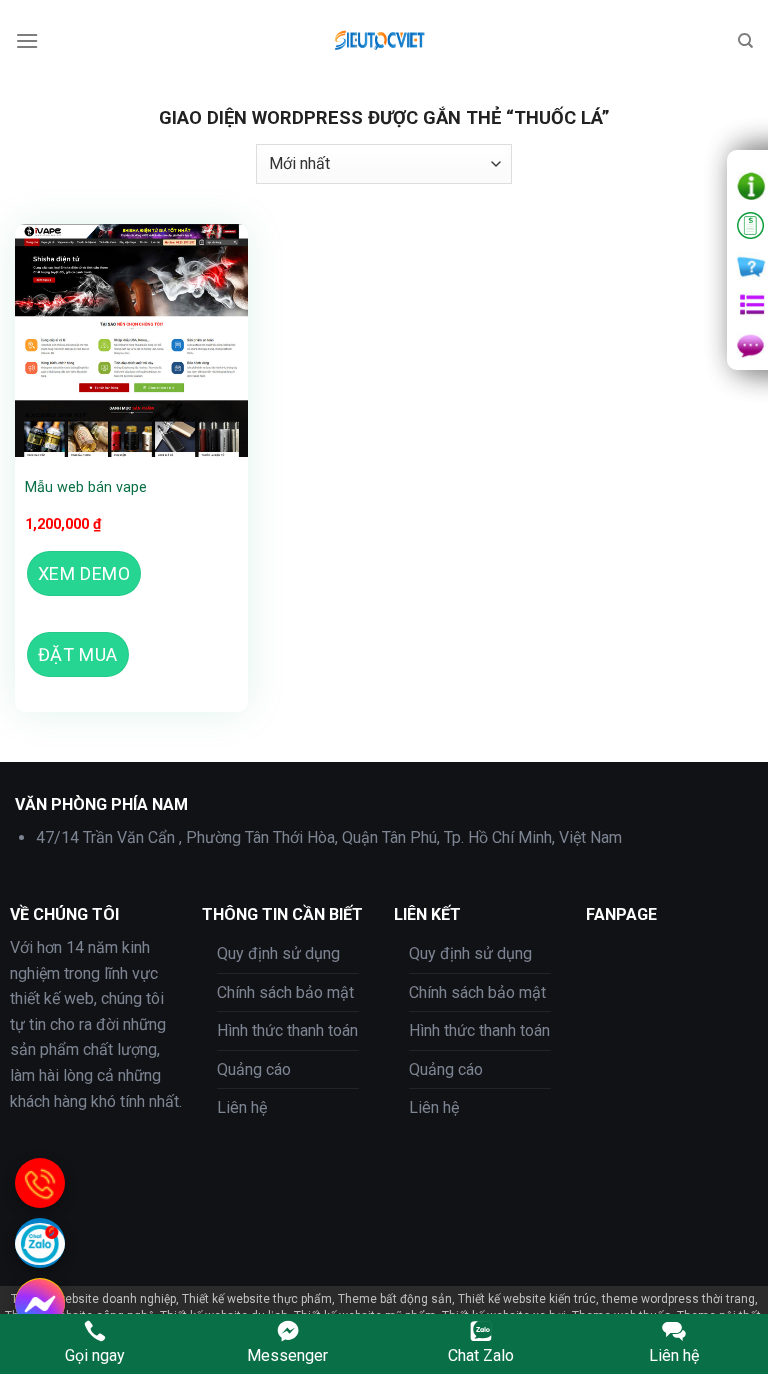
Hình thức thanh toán (287, 1030)
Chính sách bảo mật (285, 992)
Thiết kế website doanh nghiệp (93, 1299)
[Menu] (27, 40)
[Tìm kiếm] (745, 41)
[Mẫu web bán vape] (131, 340)
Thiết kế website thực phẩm (257, 1299)
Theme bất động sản (395, 1299)
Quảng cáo (254, 1069)
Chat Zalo (481, 1355)
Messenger (287, 1355)
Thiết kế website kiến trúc (527, 1299)
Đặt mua (78, 654)
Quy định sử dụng (278, 953)
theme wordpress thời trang (678, 1299)
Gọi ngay (95, 1355)
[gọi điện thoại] (40, 1183)
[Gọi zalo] (40, 1243)
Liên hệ (242, 1107)
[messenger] (40, 1303)
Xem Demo (84, 573)
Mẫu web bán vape (86, 487)
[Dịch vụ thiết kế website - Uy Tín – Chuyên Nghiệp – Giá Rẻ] (384, 41)
